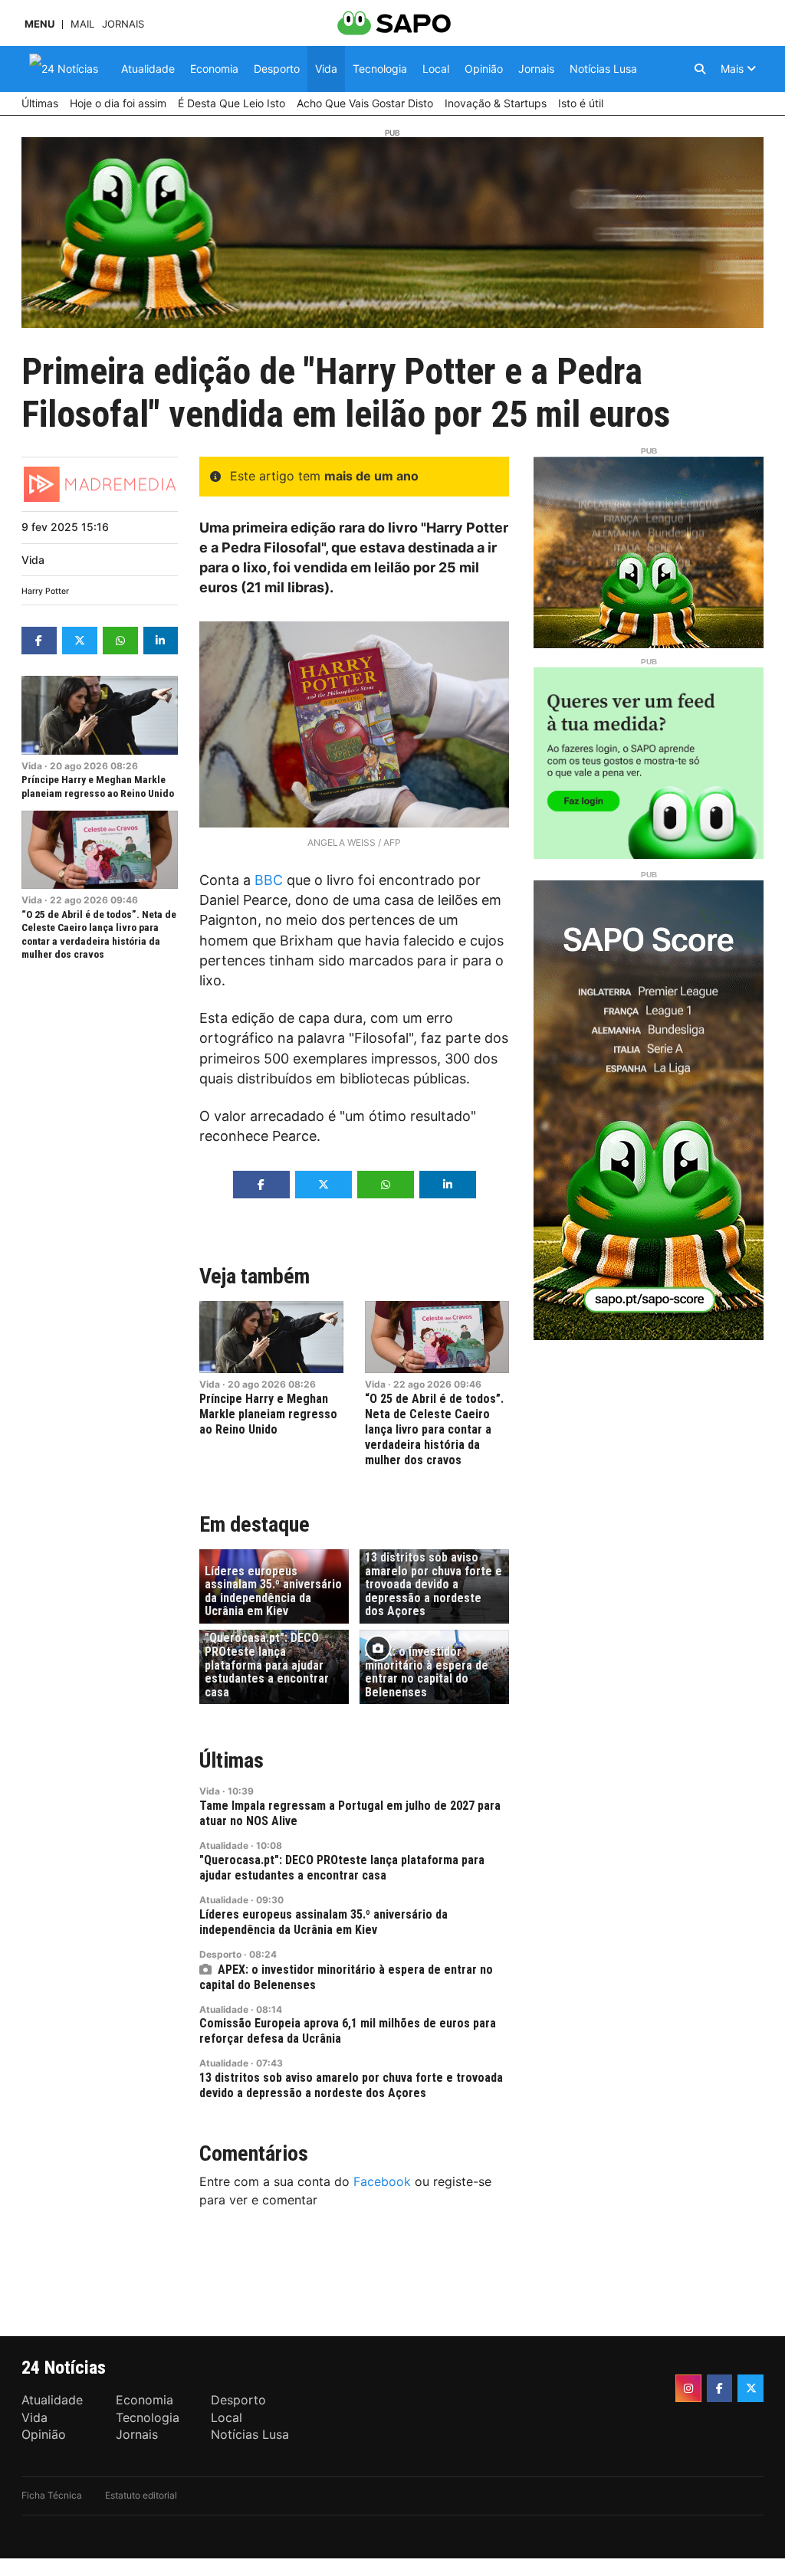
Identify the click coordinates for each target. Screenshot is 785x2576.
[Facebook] (720, 2388)
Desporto (220, 1954)
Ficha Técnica (52, 2495)
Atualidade (224, 1845)
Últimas (232, 1760)
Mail (82, 24)
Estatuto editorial (141, 2495)
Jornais (123, 24)
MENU (39, 24)
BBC (269, 880)
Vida (33, 560)
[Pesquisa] (700, 69)
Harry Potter (45, 591)
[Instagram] (688, 2388)
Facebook (382, 2181)
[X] (751, 2388)
